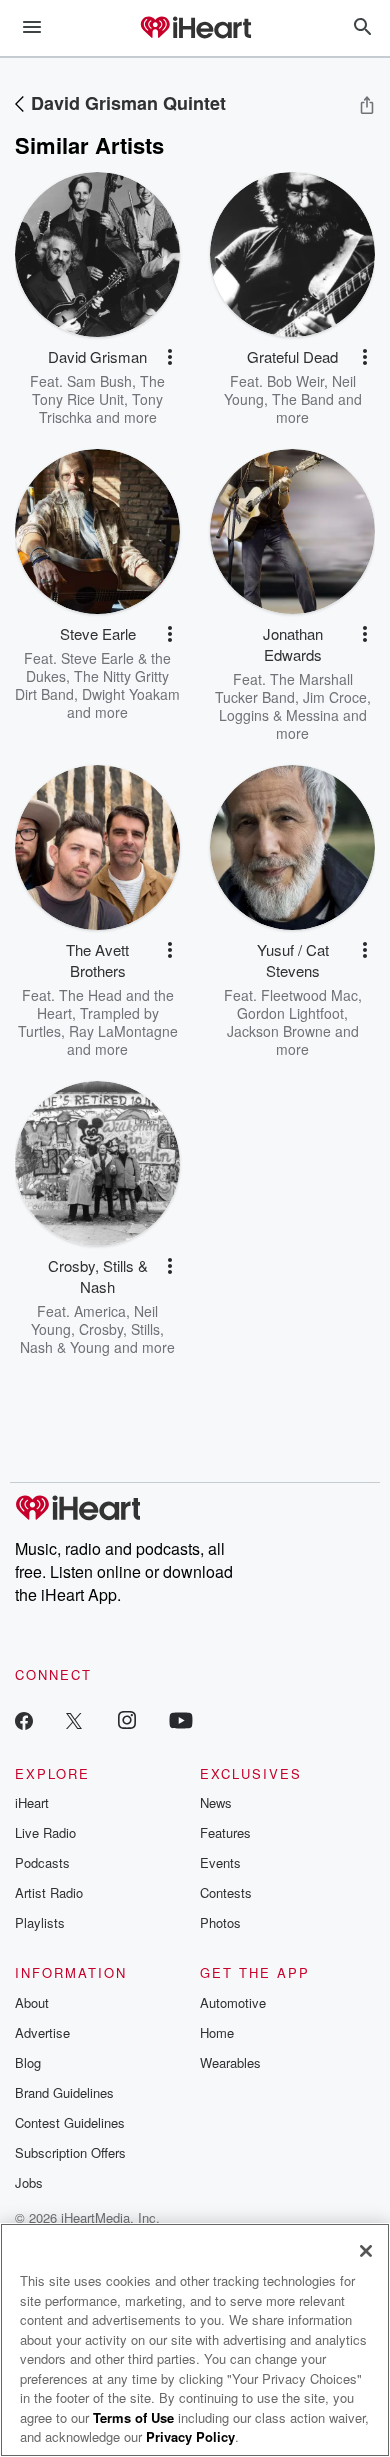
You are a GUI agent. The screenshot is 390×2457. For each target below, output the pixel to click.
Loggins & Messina (279, 715)
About (32, 2002)
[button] (170, 357)
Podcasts (42, 1862)
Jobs (29, 2182)
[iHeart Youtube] (181, 1719)
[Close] (366, 2251)
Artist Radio (49, 1892)
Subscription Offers (70, 2152)
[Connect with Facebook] (24, 1719)
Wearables (230, 2062)
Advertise (42, 2032)
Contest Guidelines (70, 2122)
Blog (28, 2062)
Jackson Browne (279, 1031)
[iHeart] (195, 29)
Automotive (233, 2002)
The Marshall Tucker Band (284, 688)
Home (217, 2032)
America (100, 1311)
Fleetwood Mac (309, 995)
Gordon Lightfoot (290, 1013)
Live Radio (45, 1832)
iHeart (32, 1802)
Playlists (40, 1922)
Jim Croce (335, 697)
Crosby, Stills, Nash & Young (92, 1338)
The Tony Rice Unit (98, 390)
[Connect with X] (74, 1719)
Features (225, 1832)
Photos (220, 1922)
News (216, 1802)
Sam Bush (99, 381)
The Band (303, 399)
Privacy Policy (190, 2436)
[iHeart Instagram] (127, 1719)
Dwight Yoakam (131, 694)
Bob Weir (295, 381)
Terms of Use (133, 2417)
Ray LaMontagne (123, 1031)
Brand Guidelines (64, 2092)
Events (220, 1862)
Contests (226, 1892)
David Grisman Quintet (128, 103)
